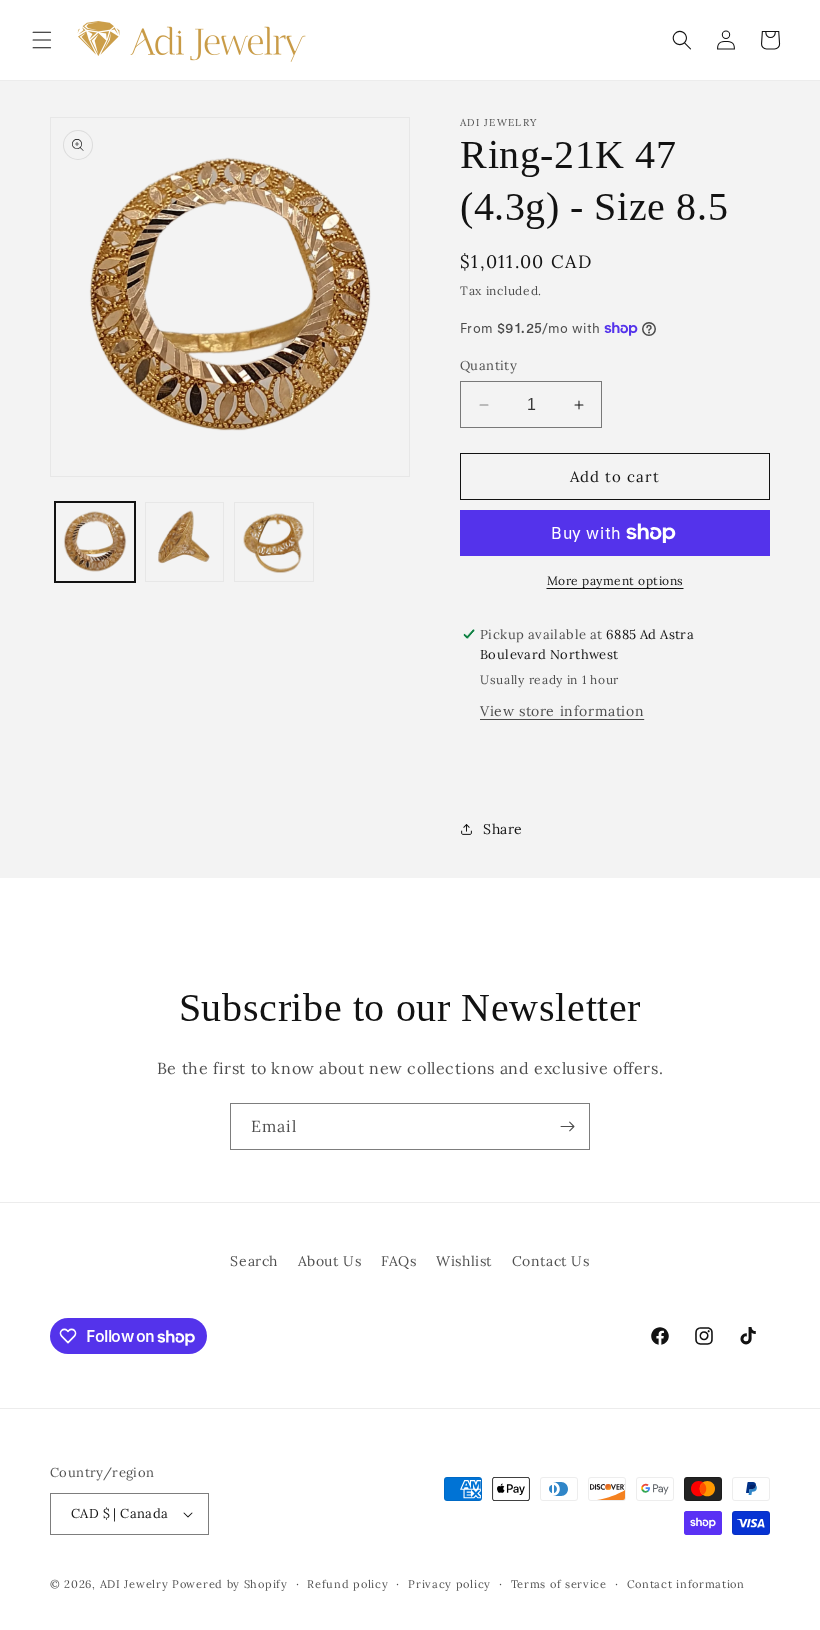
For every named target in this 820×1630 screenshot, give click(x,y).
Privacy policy (449, 1584)
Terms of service (559, 1584)
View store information (562, 711)
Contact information (686, 1584)
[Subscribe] (567, 1126)
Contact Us (551, 1261)
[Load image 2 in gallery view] (185, 542)
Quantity (488, 365)
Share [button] (503, 829)
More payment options (615, 580)
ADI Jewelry (134, 1584)
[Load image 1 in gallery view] (95, 542)
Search (254, 1261)
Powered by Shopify (230, 1584)
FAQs (398, 1261)
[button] (42, 40)
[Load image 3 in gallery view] (274, 542)
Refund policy (347, 1584)
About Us (330, 1261)
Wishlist (464, 1261)
